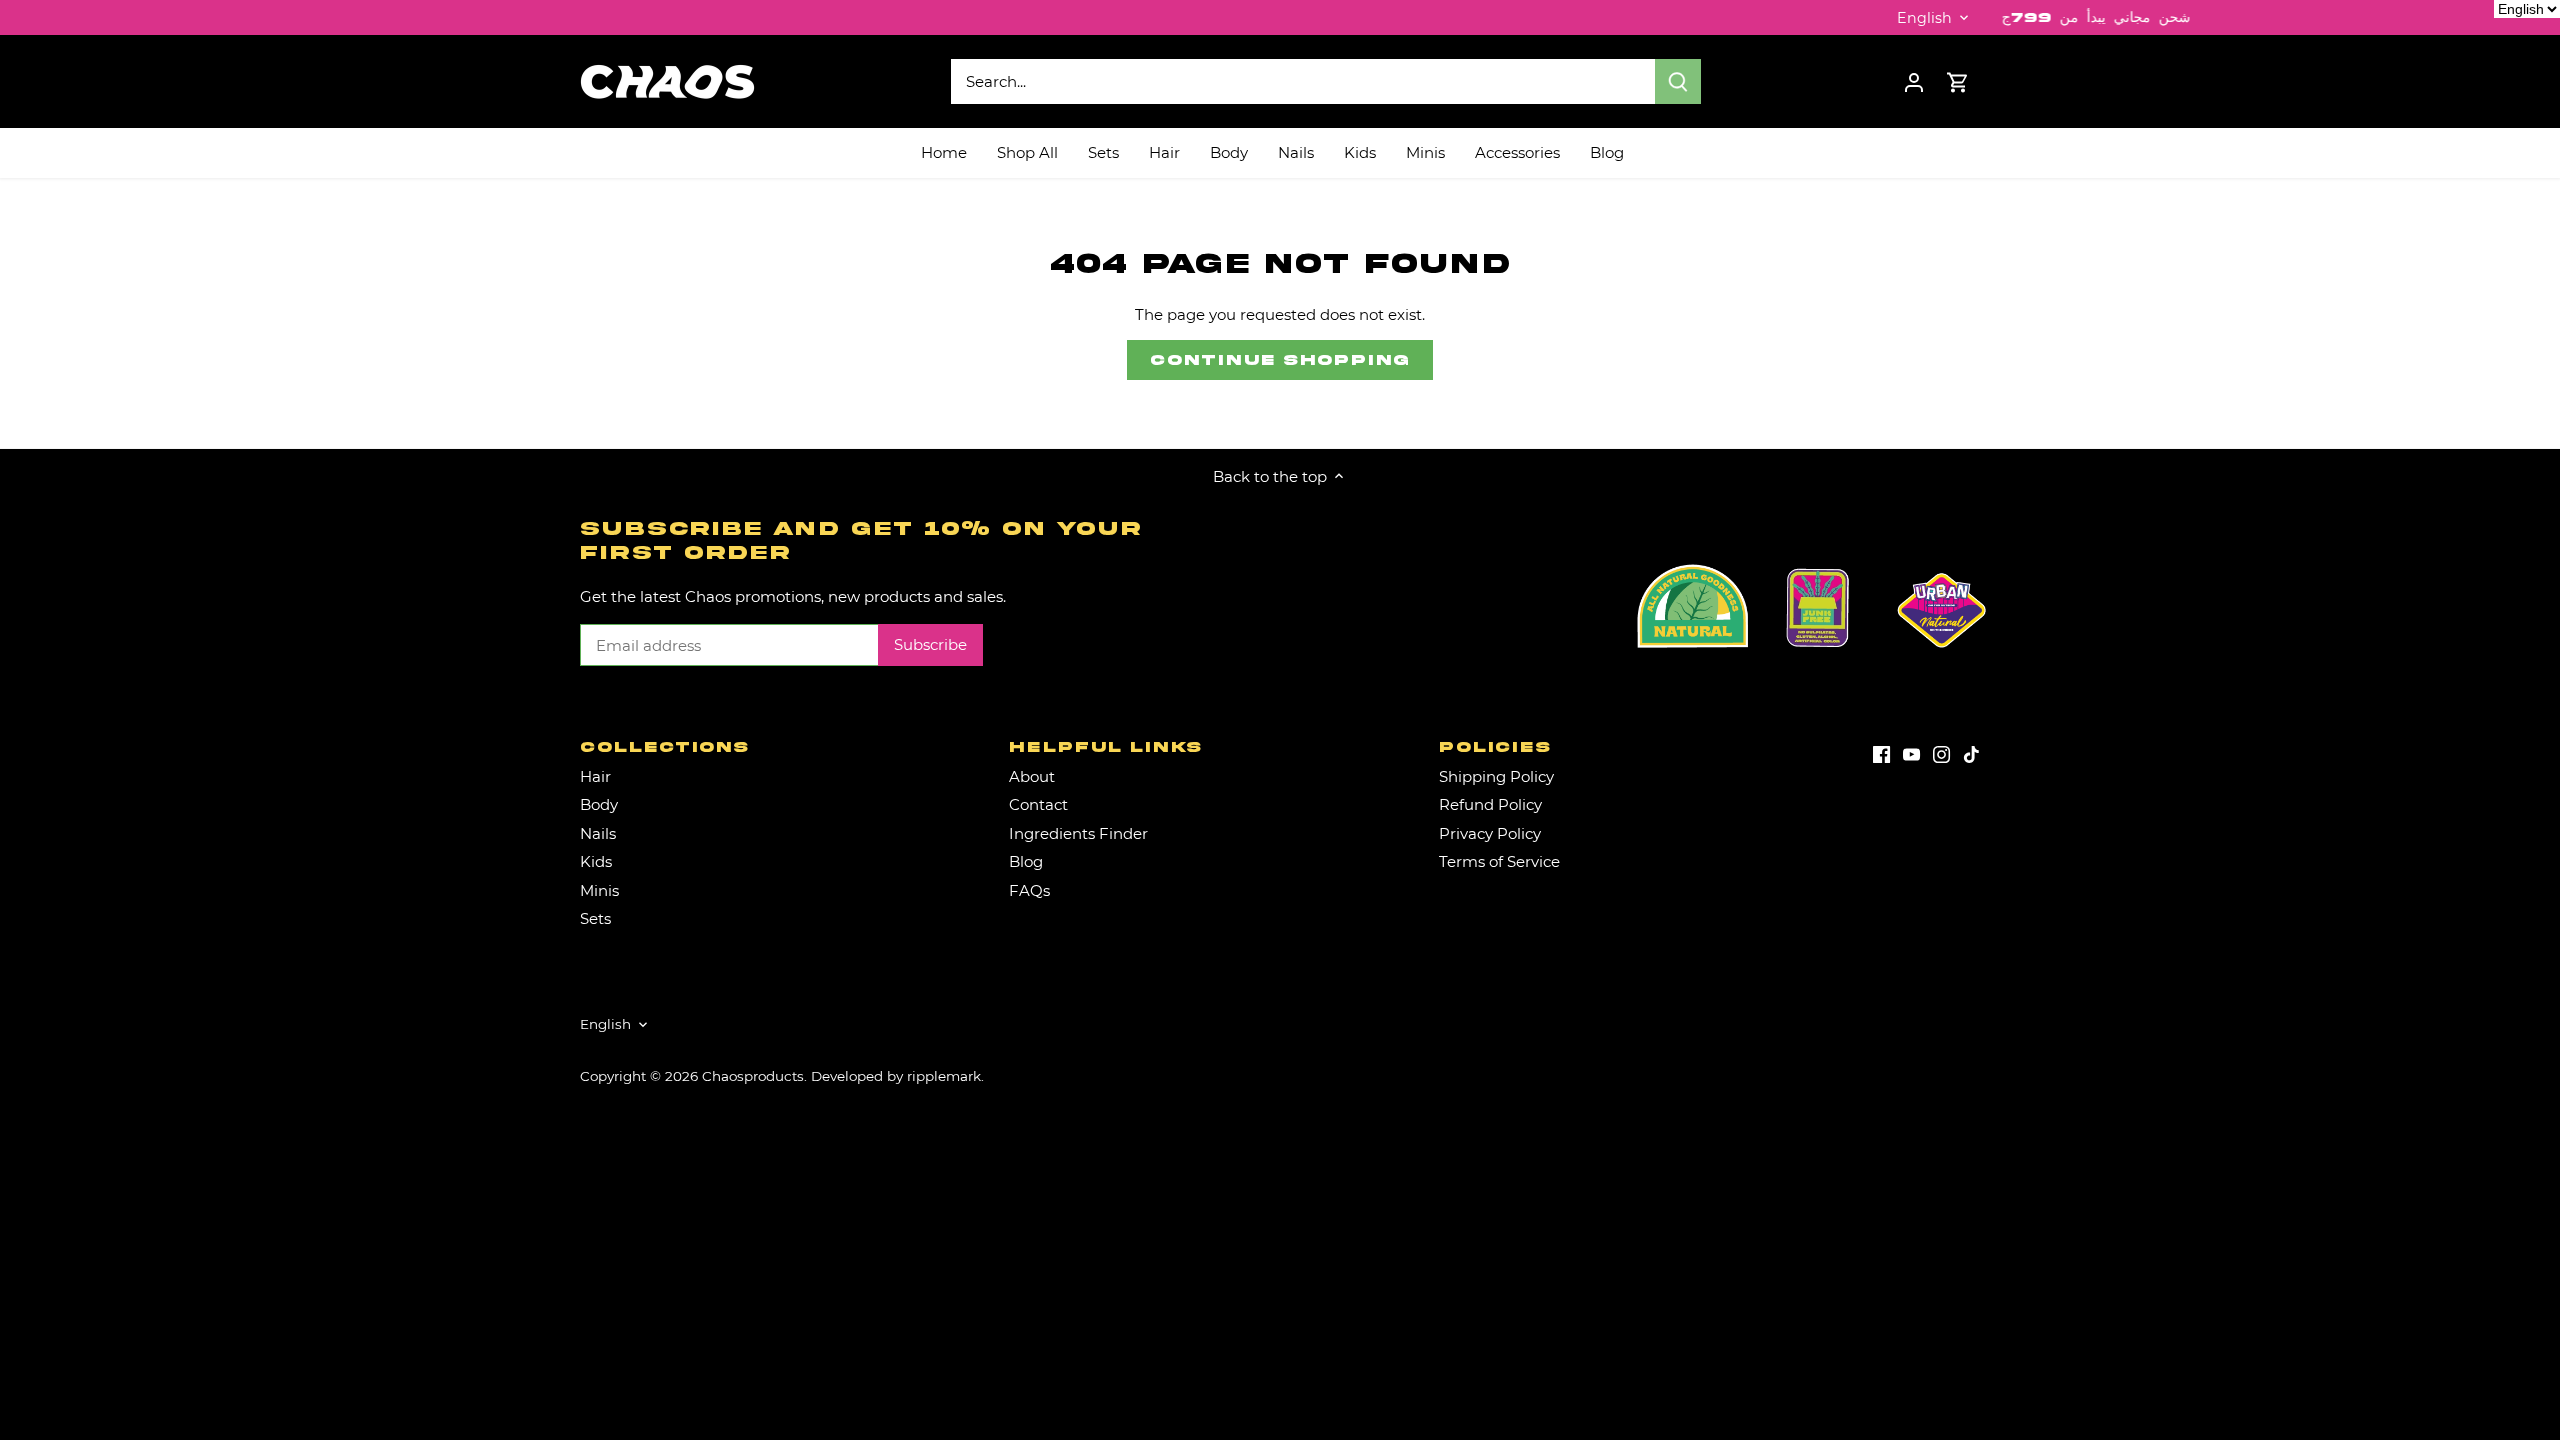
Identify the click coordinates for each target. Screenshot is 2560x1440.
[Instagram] (1941, 753)
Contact (1038, 804)
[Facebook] (1881, 753)
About (1032, 776)
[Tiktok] (1971, 753)
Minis (599, 890)
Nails (598, 833)
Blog (1026, 861)
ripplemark (944, 1076)
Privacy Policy (1490, 833)
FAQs (1029, 890)
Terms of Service (1499, 861)
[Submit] (1678, 81)
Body (599, 804)
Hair (595, 776)
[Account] (1914, 81)
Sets (595, 918)
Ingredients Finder (1078, 833)
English (1924, 18)
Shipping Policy (1496, 776)
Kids (596, 861)
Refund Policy (1490, 804)
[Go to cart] (1958, 81)
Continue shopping (1280, 360)
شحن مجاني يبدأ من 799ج (2000, 17)
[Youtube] (1911, 753)
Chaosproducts (753, 1076)
